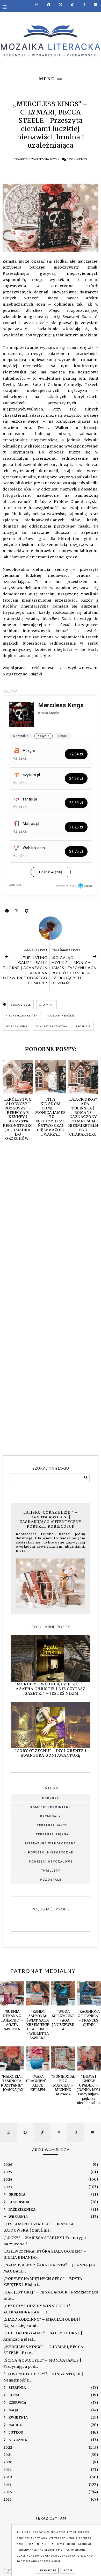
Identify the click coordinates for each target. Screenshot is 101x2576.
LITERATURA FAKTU (51, 1825)
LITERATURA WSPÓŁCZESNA (51, 1843)
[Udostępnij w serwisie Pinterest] (27, 912)
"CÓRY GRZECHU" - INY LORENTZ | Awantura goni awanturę (51, 1753)
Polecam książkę (60, 1015)
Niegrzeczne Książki (22, 1015)
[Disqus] (51, 1222)
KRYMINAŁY (51, 1816)
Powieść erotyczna (52, 1026)
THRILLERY (51, 1871)
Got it (68, 2571)
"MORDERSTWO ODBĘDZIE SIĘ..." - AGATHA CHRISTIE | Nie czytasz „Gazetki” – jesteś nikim (51, 1689)
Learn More (47, 2571)
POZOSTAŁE (51, 1880)
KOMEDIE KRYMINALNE (51, 1807)
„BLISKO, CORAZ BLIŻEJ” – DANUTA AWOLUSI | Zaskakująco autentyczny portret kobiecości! (51, 1519)
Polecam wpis (16, 1026)
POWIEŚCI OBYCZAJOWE (51, 1862)
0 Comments (77, 159)
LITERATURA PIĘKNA (51, 1834)
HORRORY (51, 1798)
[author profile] (51, 928)
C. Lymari (46, 1005)
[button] (51, 78)
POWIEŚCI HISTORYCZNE (51, 1853)
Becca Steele (21, 1005)
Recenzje (83, 1026)
